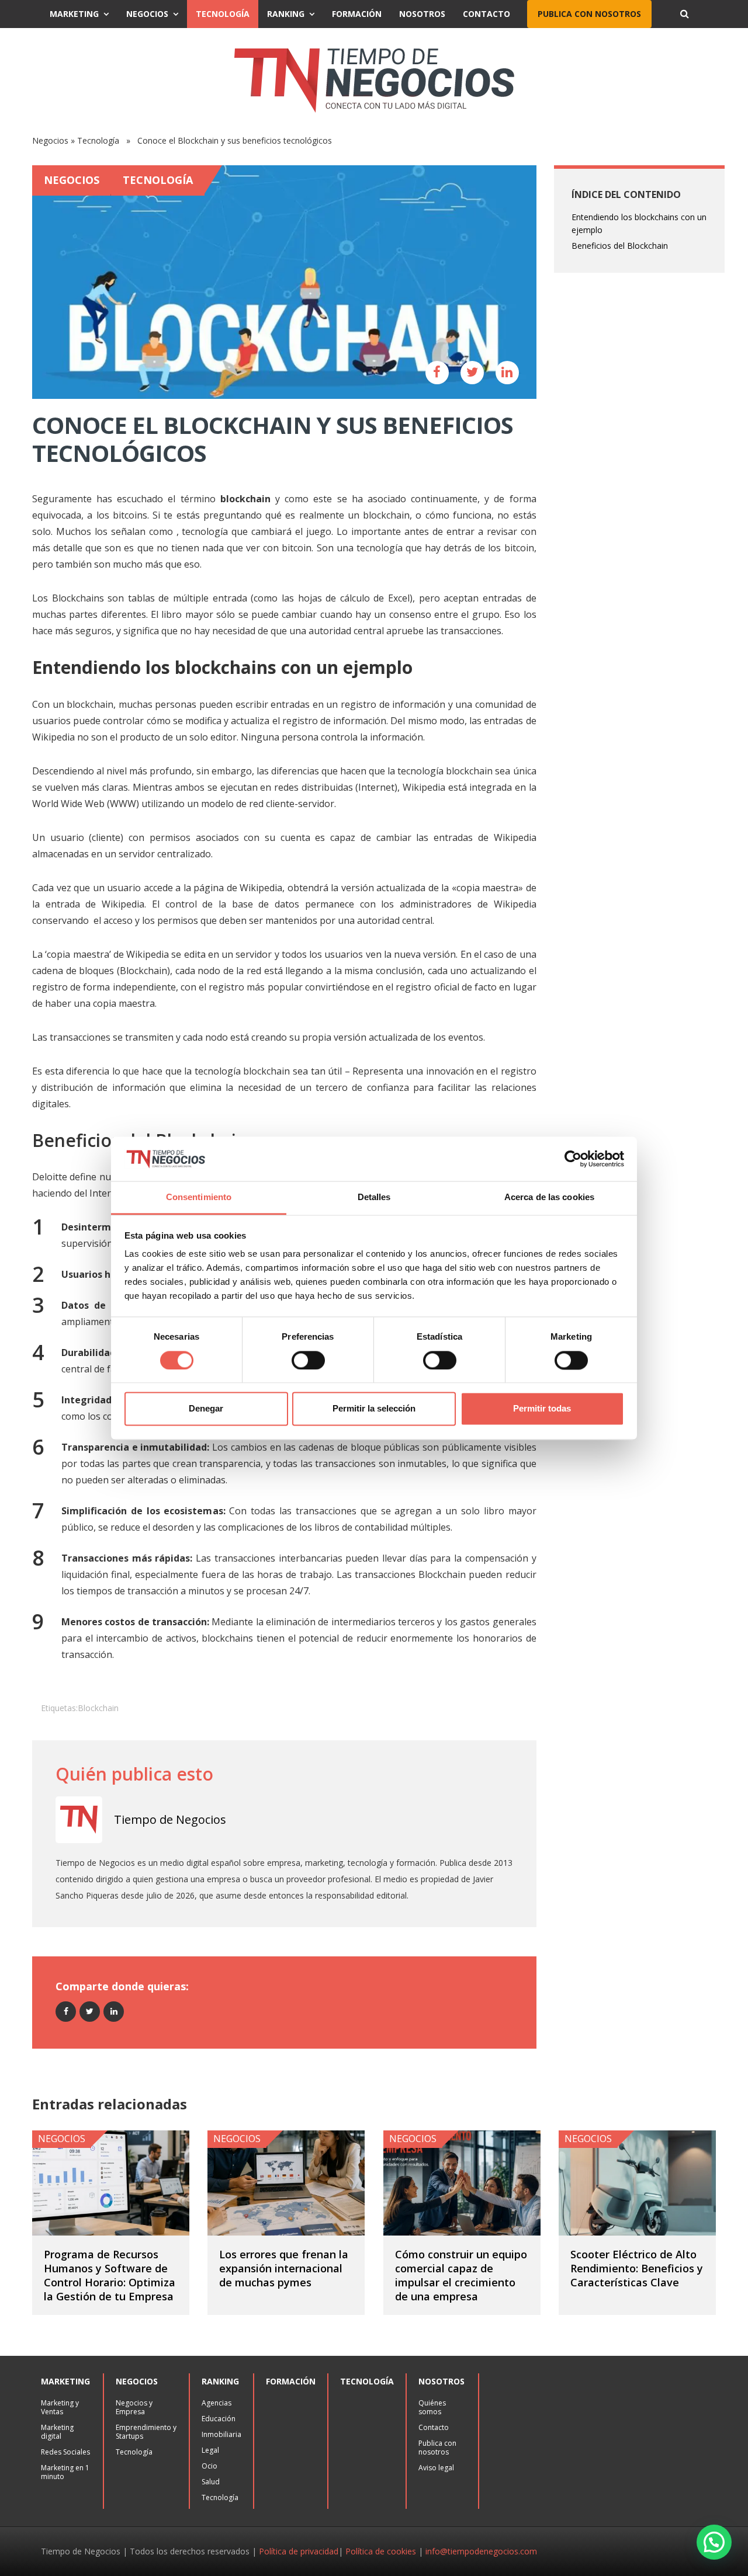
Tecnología (223, 14)
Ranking (286, 14)
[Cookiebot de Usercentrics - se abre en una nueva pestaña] (573, 1159)
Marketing (74, 14)
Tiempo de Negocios (170, 1819)
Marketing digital (57, 2432)
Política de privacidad (299, 2551)
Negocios (147, 14)
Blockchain (98, 1708)
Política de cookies (381, 2551)
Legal (210, 2450)
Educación (219, 2419)
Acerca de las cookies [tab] (549, 1197)
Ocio (209, 2466)
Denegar (206, 1409)
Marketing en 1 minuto (65, 2472)
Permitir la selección (374, 1409)
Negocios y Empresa (134, 2407)
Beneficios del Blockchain (620, 246)
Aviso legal (436, 2468)
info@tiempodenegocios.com (481, 2551)
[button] (714, 2542)
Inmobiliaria (221, 2434)
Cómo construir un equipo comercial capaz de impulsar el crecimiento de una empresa (461, 2275)
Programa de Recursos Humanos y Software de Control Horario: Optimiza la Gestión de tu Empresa (110, 2275)
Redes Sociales (65, 2452)
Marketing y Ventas (60, 2407)
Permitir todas (542, 1409)
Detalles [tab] (374, 1197)
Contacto (486, 14)
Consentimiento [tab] (199, 1197)
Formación (357, 14)
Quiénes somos (432, 2407)
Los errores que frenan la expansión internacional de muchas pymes (284, 2268)
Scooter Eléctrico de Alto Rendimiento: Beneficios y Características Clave (637, 2268)
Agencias (217, 2403)
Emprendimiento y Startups (146, 2432)
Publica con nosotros (589, 14)
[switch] (308, 1360)
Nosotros (422, 14)
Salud (211, 2482)
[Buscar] (684, 14)
